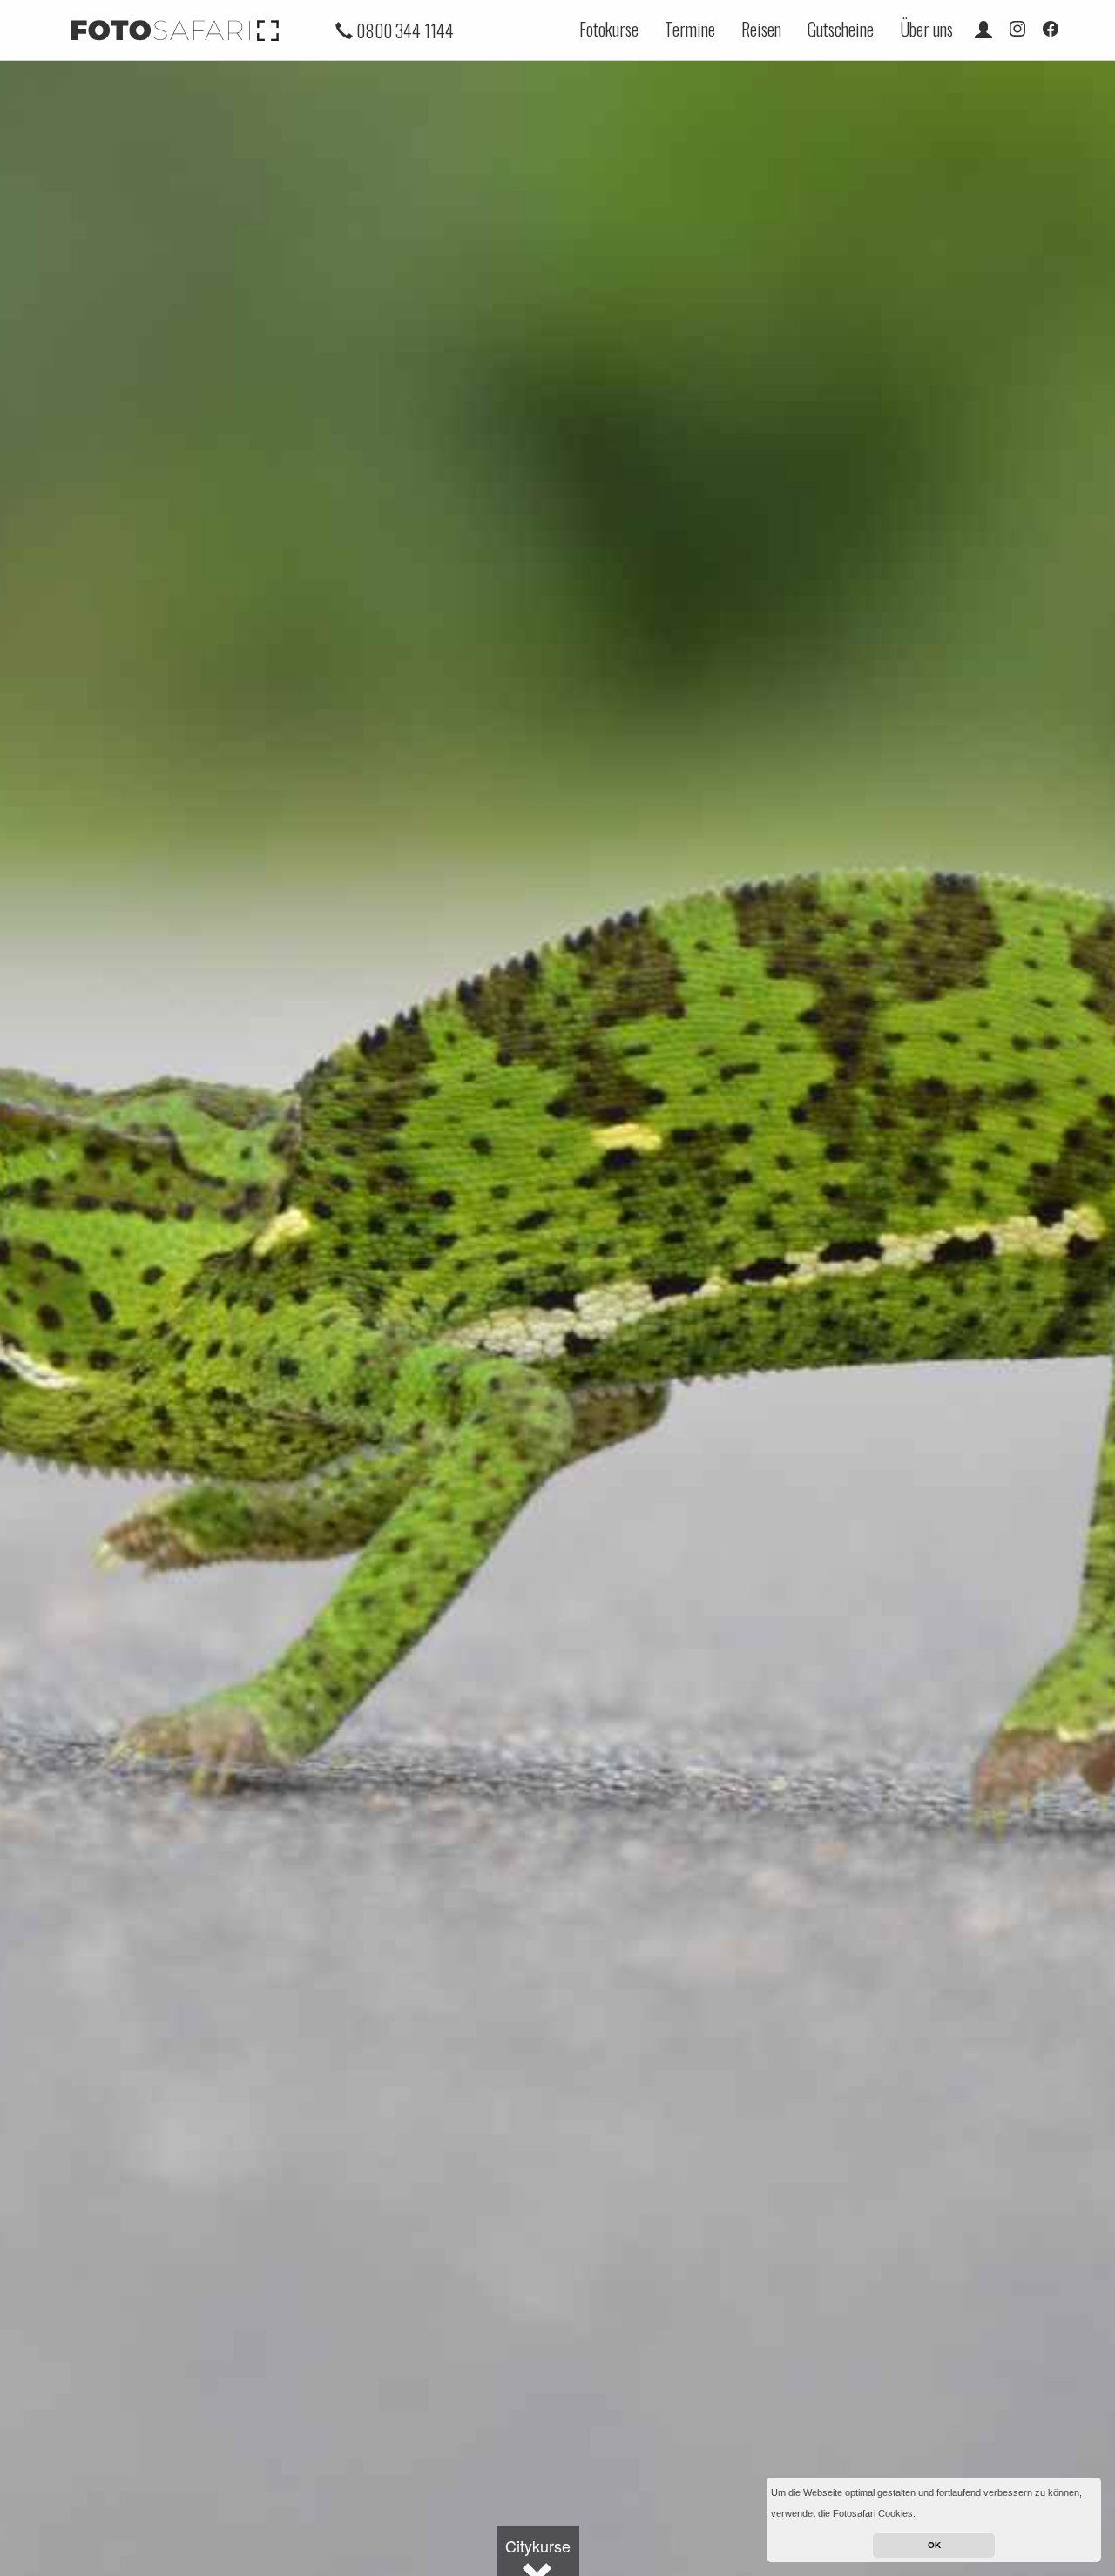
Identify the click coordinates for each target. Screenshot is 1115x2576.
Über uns (926, 29)
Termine (690, 29)
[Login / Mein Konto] (983, 29)
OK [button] (934, 2545)
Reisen (761, 29)
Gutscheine (841, 29)
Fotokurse (609, 29)
